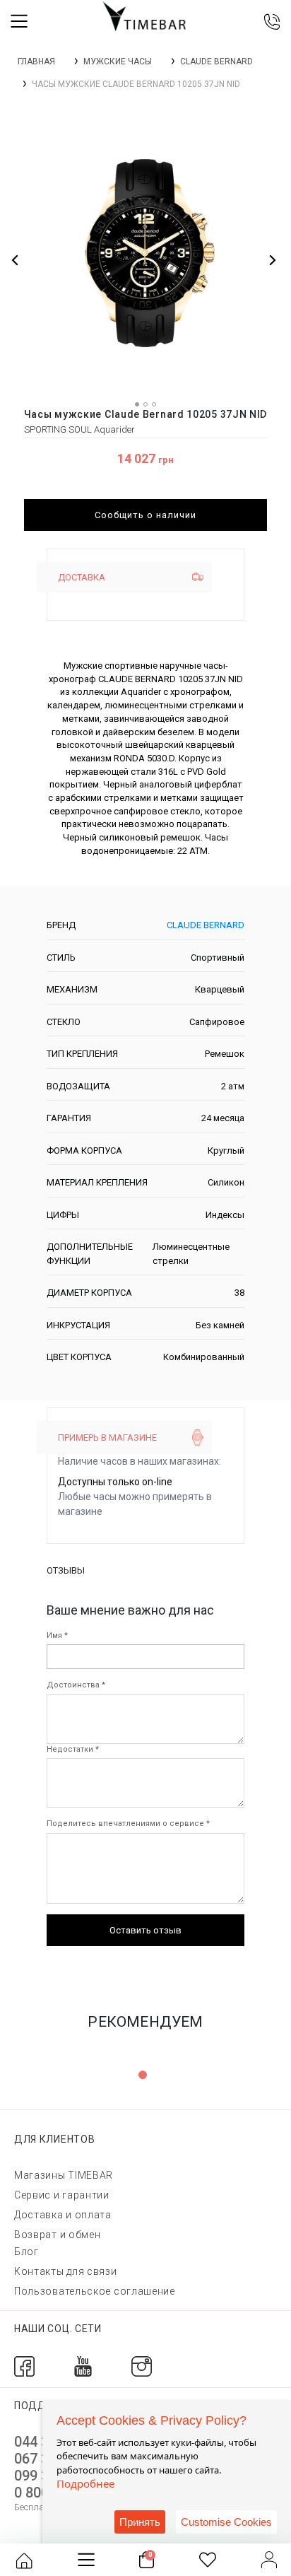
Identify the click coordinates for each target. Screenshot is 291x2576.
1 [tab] (143, 2075)
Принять (140, 2522)
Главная (36, 62)
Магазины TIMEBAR (64, 2175)
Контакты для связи (66, 2271)
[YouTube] (83, 2366)
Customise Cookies (226, 2522)
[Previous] (16, 260)
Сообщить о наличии (145, 515)
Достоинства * (76, 1685)
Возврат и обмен (58, 2235)
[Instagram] (142, 2366)
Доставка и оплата (63, 2215)
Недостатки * (73, 1749)
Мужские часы (118, 62)
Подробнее (85, 2483)
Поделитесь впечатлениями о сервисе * (128, 1823)
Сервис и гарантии (62, 2195)
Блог (26, 2252)
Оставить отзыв (145, 1930)
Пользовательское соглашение (95, 2291)
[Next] (272, 260)
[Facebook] (24, 2366)
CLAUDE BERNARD (216, 62)
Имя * (57, 1635)
